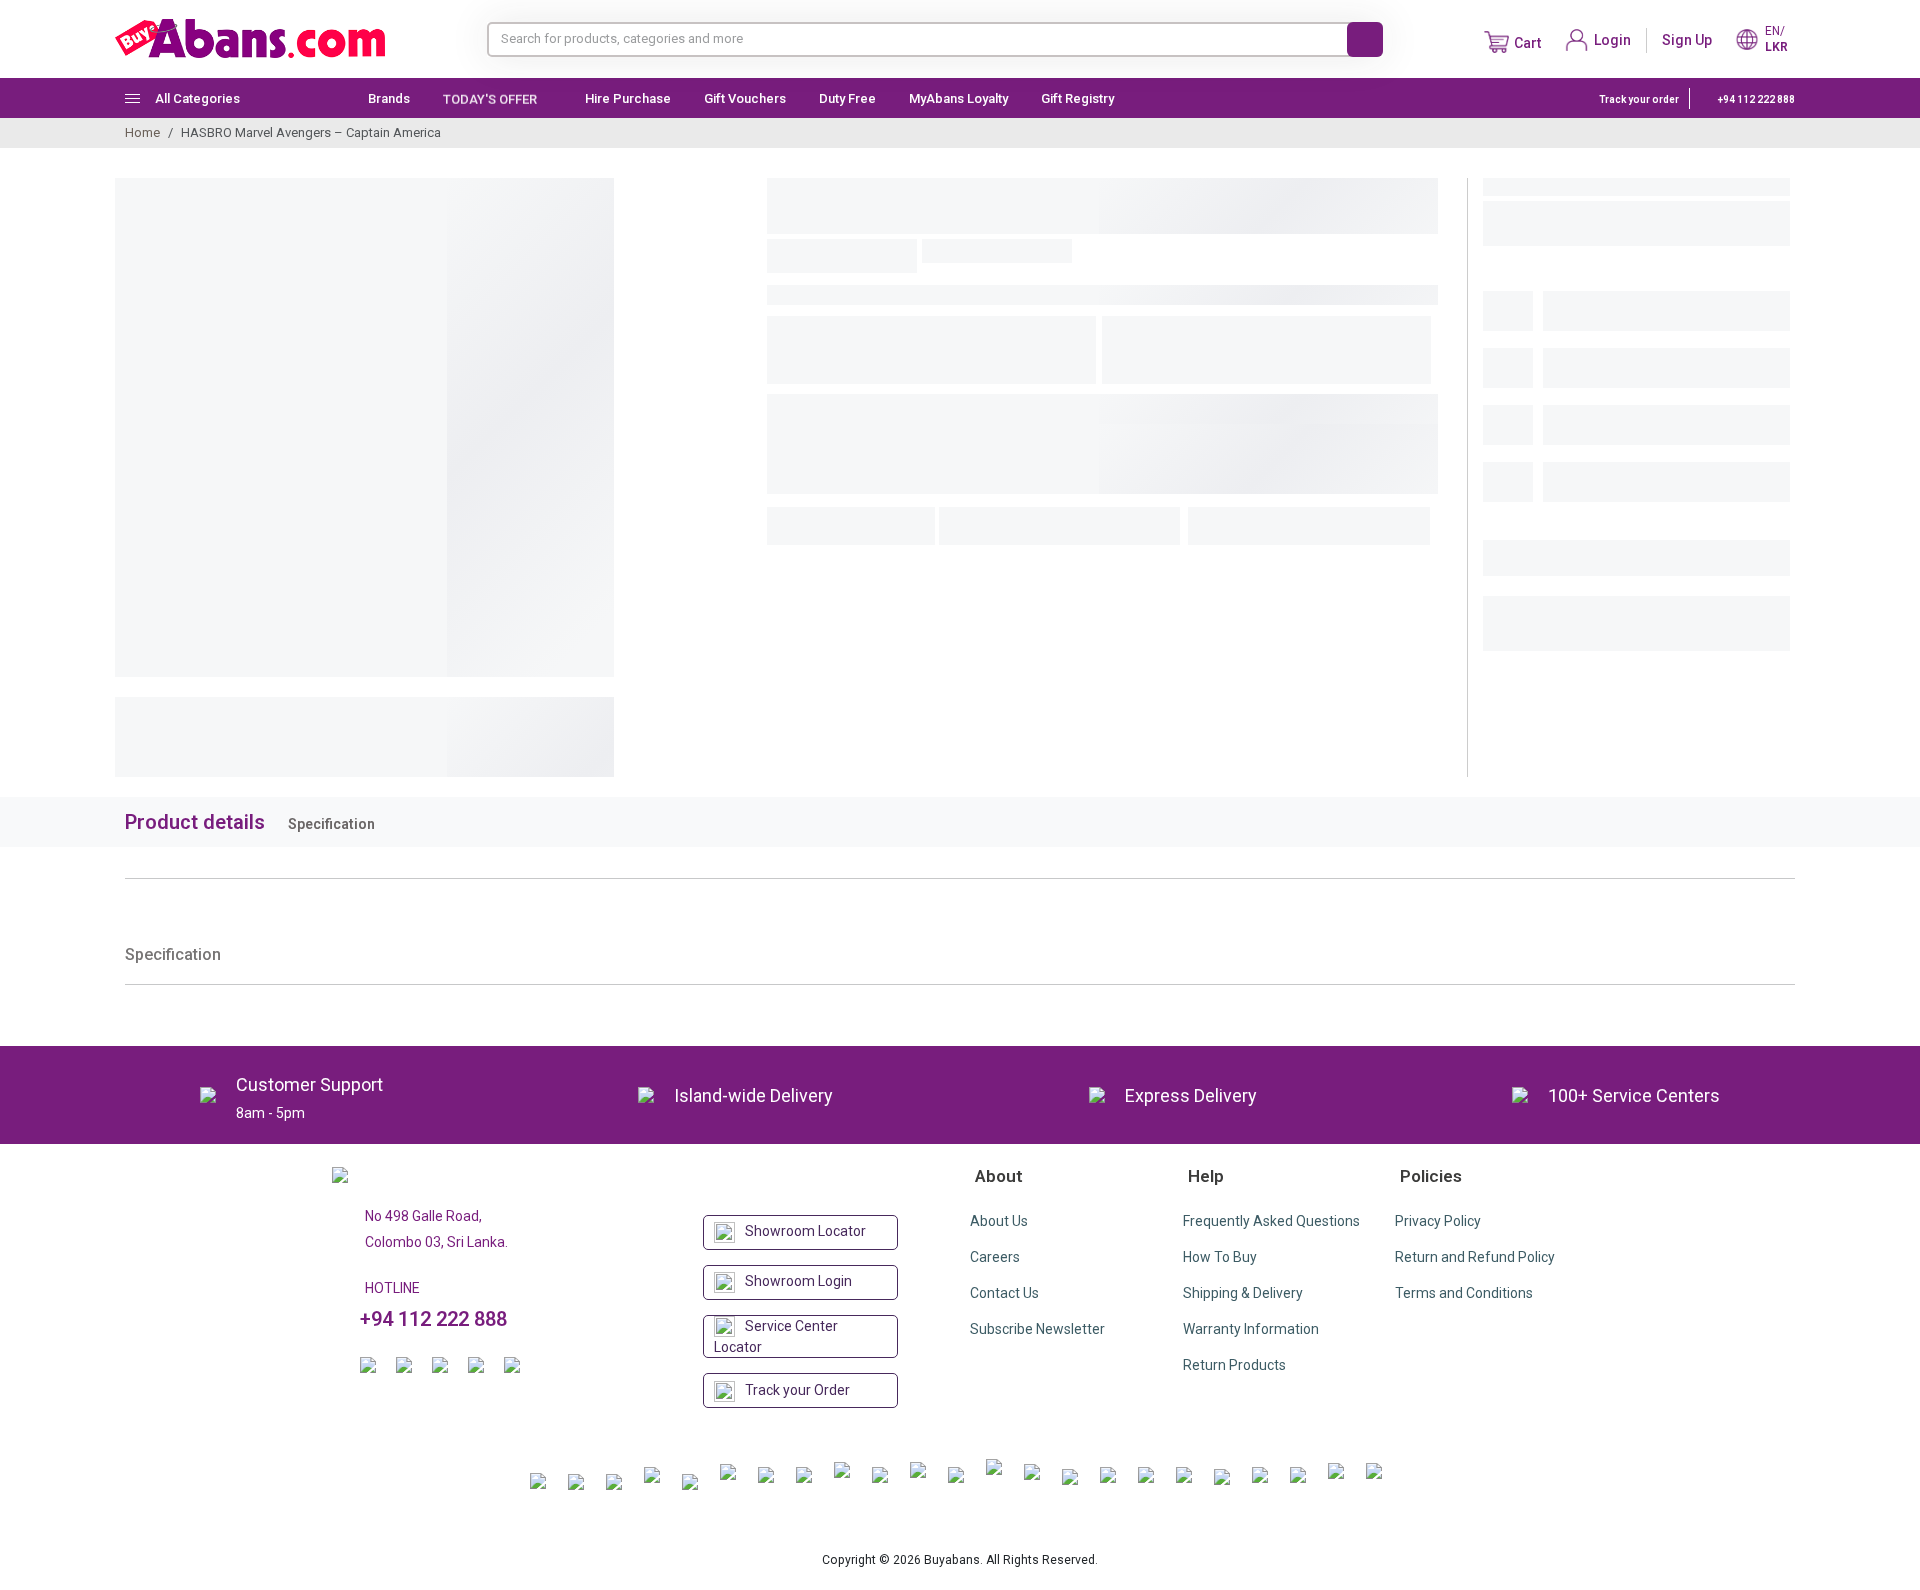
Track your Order (797, 1390)
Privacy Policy (1438, 1221)
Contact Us (1004, 1293)
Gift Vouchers (745, 98)
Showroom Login (798, 1281)
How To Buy (1220, 1257)
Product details (195, 822)
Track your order (1639, 99)
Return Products (1234, 1365)
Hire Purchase (628, 98)
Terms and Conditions (1464, 1293)
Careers (995, 1257)
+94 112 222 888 (1755, 99)
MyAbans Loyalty (958, 98)
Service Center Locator (776, 1337)
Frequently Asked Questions (1271, 1221)
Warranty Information (1251, 1329)
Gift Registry (1079, 98)
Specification (331, 824)
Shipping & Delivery (1243, 1293)
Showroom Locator (805, 1231)
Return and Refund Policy (1475, 1257)
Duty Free (847, 98)
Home (142, 132)
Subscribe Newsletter (1037, 1329)
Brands (389, 98)
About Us (999, 1221)
